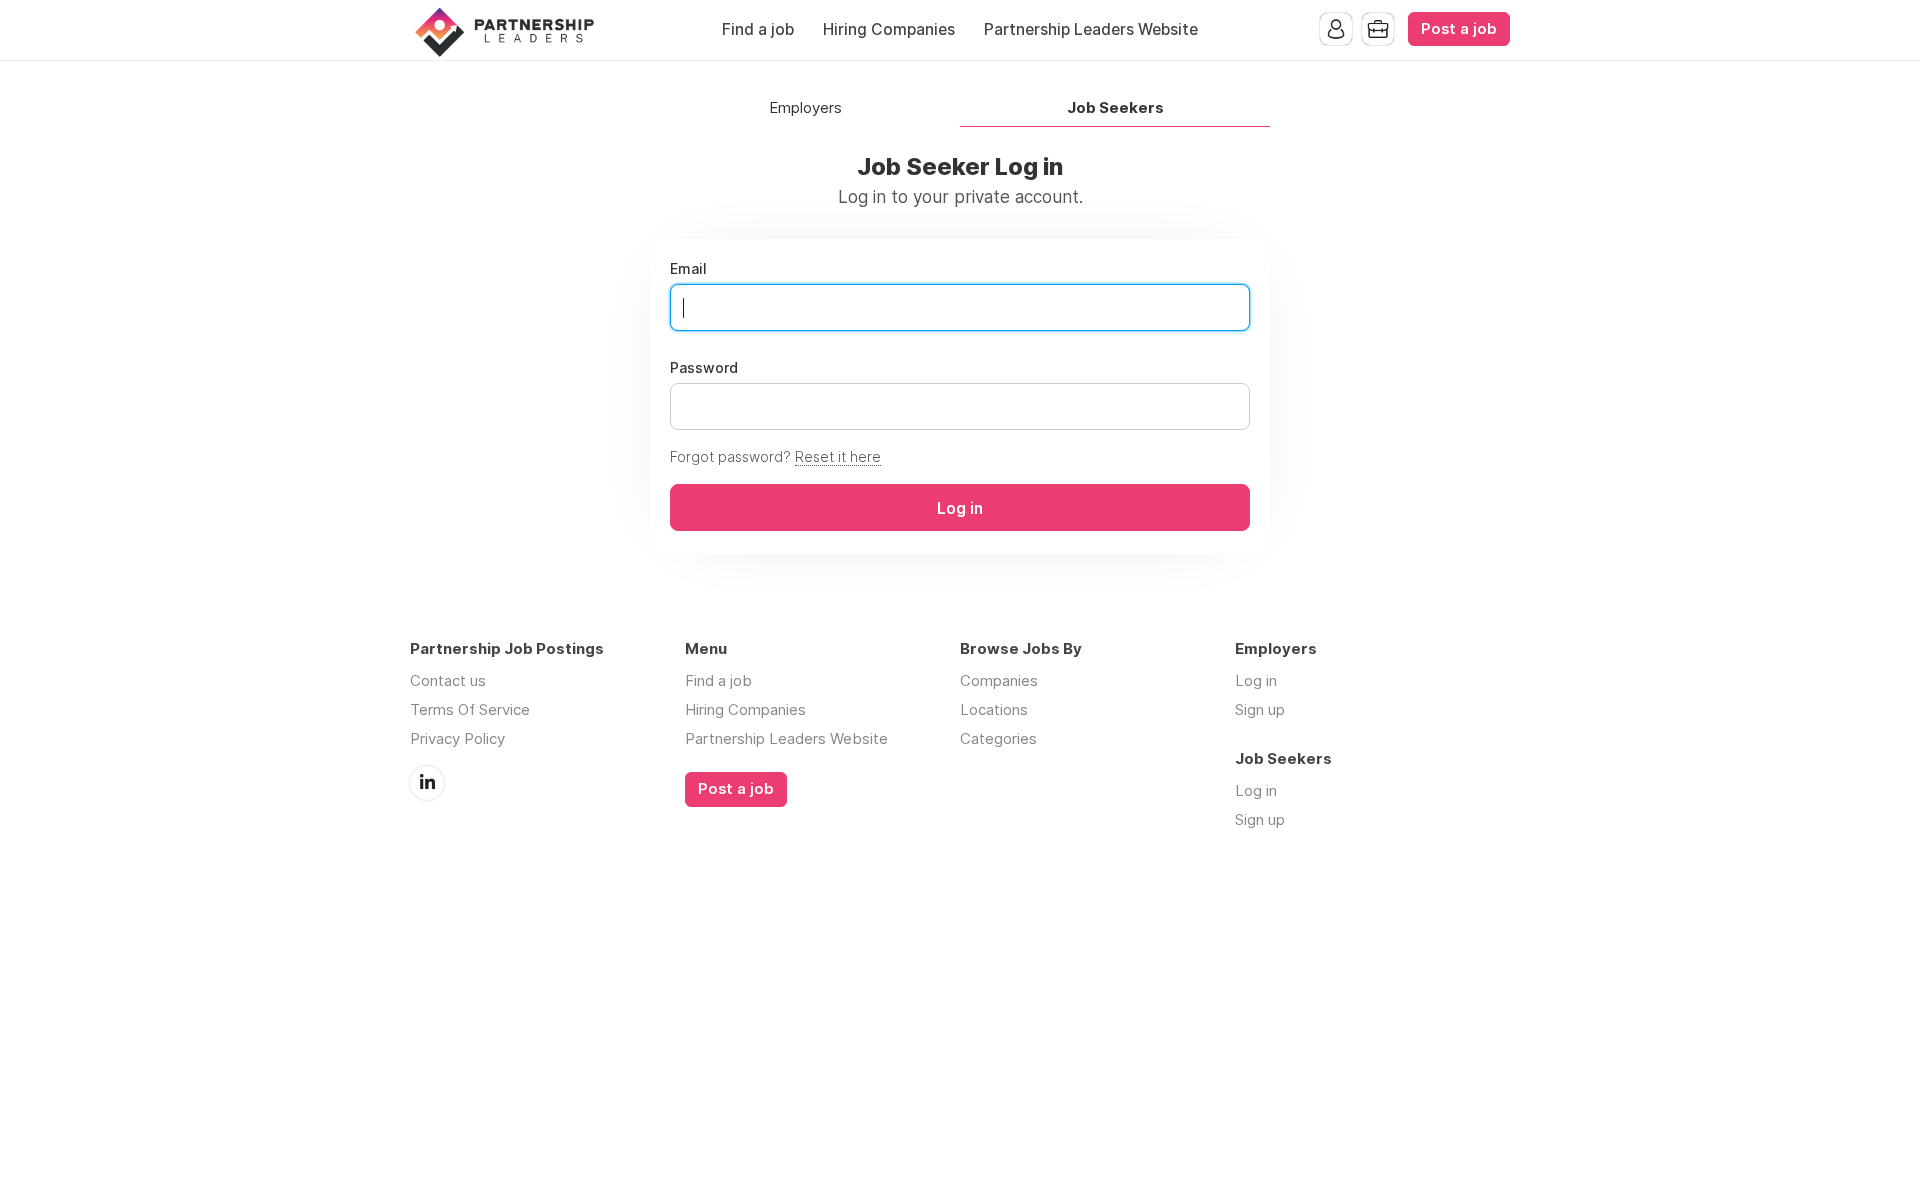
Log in (1256, 680)
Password (704, 368)
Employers (805, 108)
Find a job (758, 29)
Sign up (1260, 709)
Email (688, 269)
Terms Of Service (470, 709)
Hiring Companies (889, 29)
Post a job (1459, 29)
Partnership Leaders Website (1091, 29)
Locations (994, 709)
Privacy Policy (457, 738)
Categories (998, 738)
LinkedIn (427, 783)
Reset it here (838, 456)
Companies (999, 680)
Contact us (448, 680)
